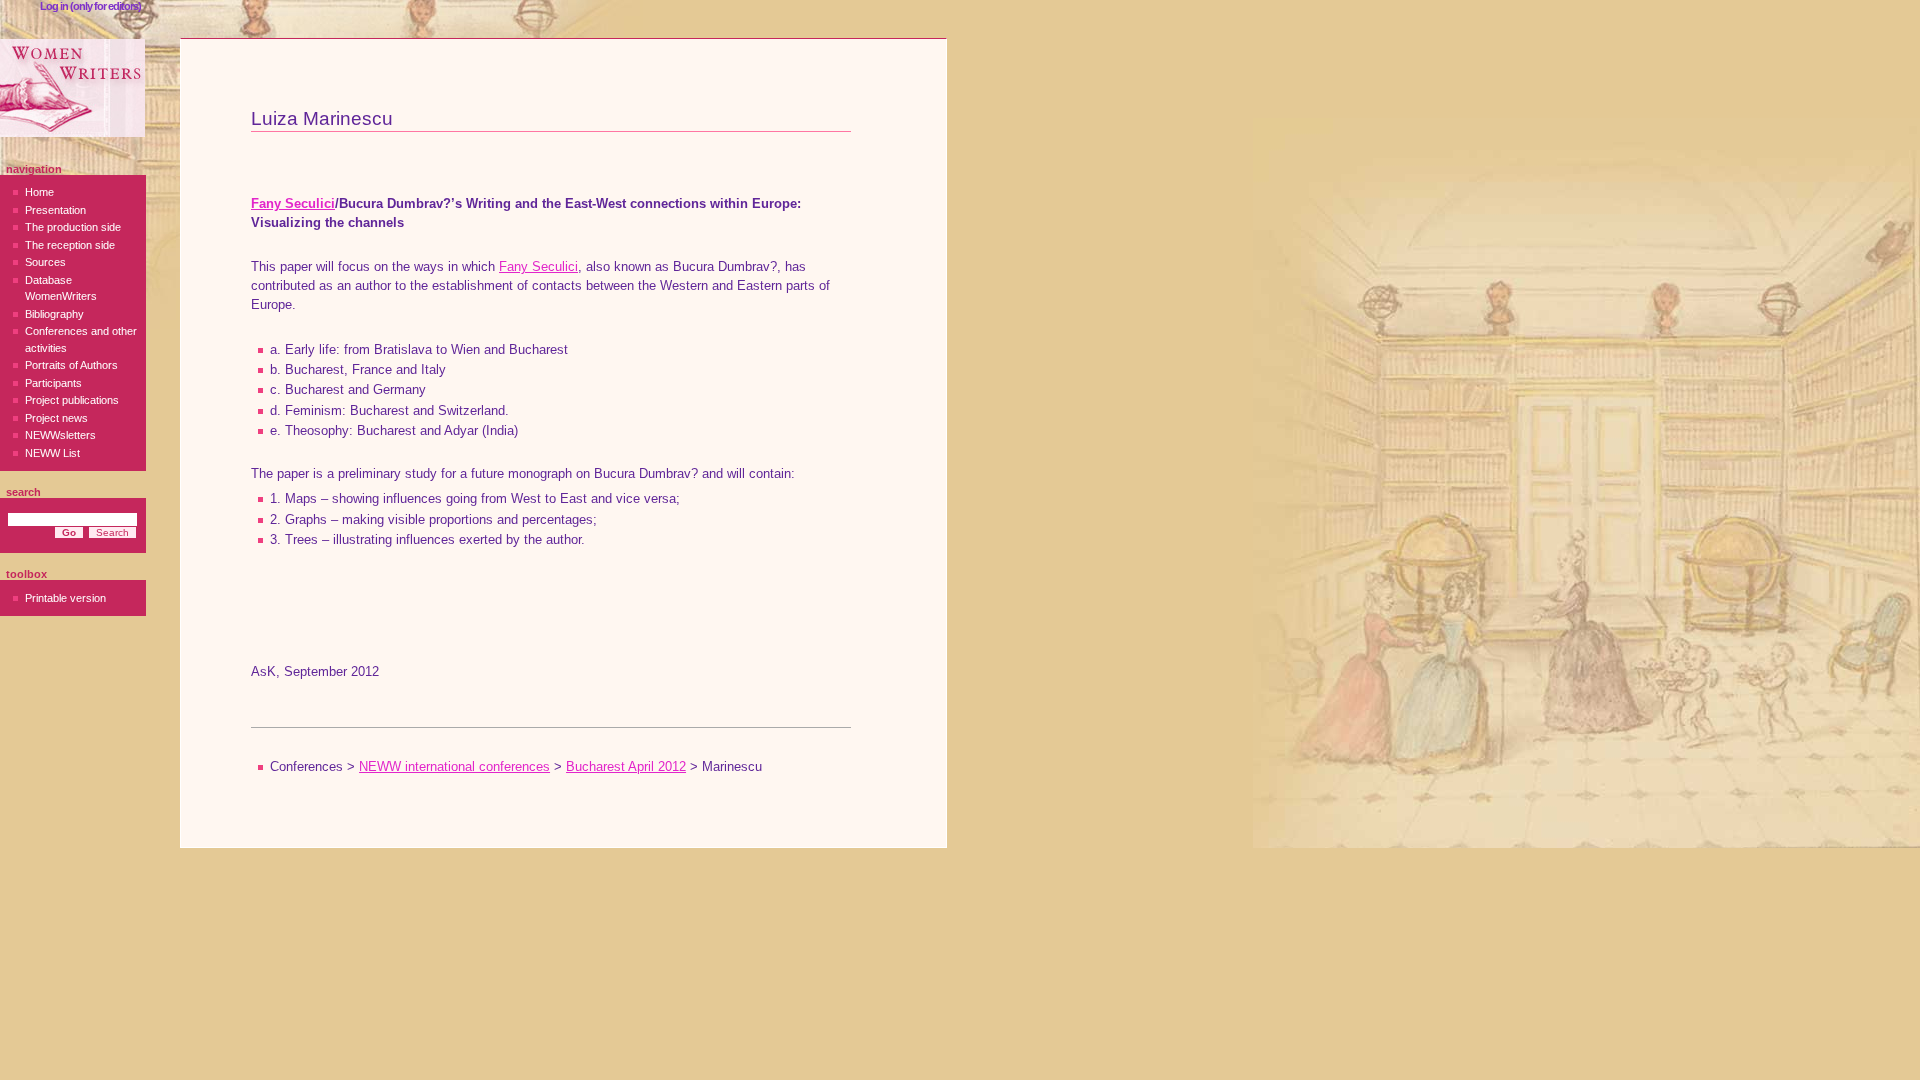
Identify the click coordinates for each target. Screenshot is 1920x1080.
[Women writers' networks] (72, 88)
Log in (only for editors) (90, 6)
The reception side (70, 245)
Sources (45, 262)
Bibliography (54, 314)
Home (39, 192)
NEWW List (52, 453)
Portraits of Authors (71, 365)
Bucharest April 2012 (626, 767)
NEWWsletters (60, 435)
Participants (53, 383)
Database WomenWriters (61, 288)
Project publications (72, 400)
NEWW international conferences (454, 767)
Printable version (65, 598)
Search (23, 492)
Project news (56, 418)
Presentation (55, 210)
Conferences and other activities (81, 339)
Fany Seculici (293, 204)
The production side (73, 227)
